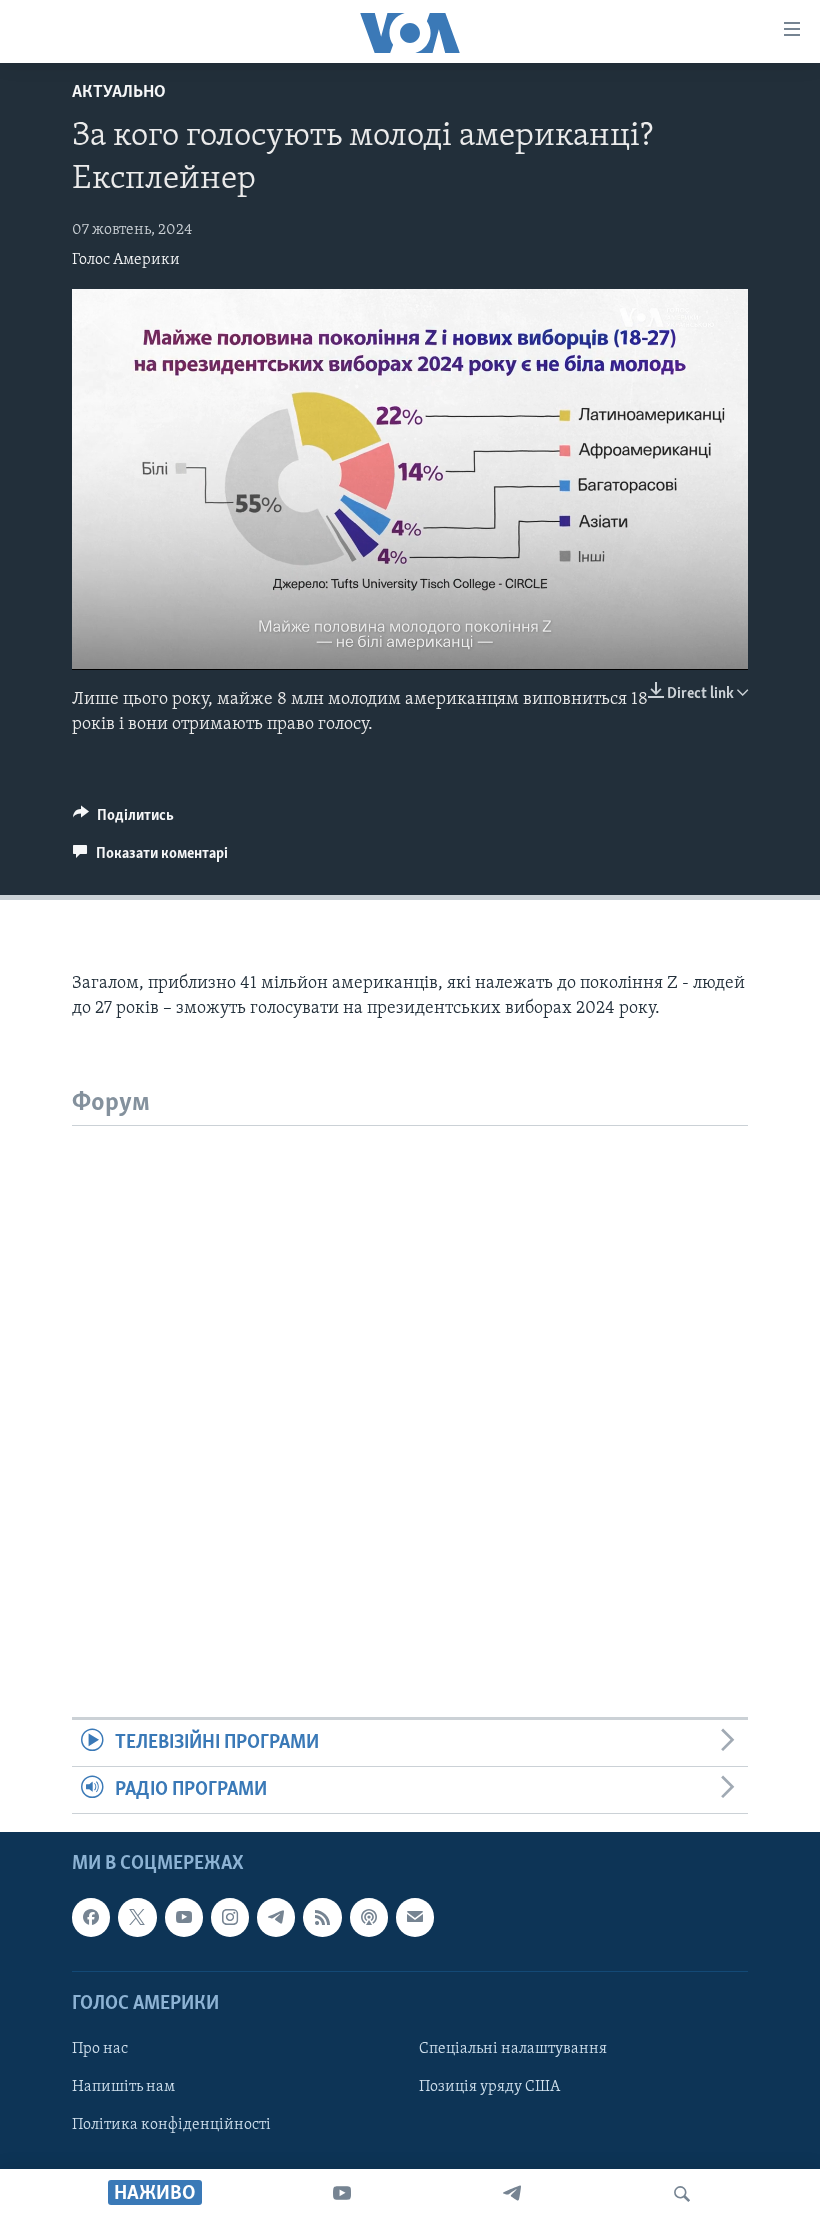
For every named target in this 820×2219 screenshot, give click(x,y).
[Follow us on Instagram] (230, 1918)
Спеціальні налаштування (513, 2049)
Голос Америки (126, 260)
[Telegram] (512, 2194)
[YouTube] (342, 2194)
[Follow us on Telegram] (276, 1918)
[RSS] (322, 1918)
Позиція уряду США (489, 2087)
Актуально (119, 93)
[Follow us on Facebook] (91, 1918)
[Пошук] (682, 2194)
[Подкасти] (369, 1918)
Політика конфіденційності (171, 2125)
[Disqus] (410, 1376)
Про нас (100, 2049)
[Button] (123, 820)
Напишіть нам (123, 2087)
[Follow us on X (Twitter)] (137, 1918)
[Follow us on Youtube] (184, 1918)
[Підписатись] (415, 1918)
